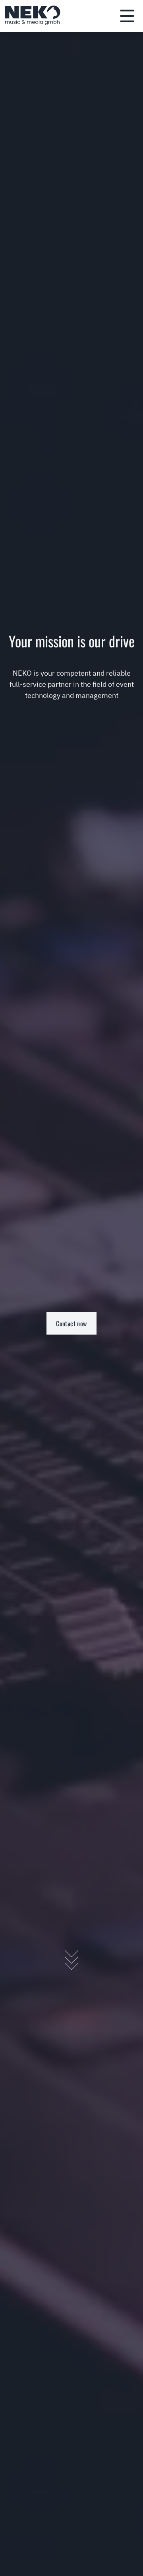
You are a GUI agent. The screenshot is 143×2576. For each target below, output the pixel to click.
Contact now (71, 1323)
